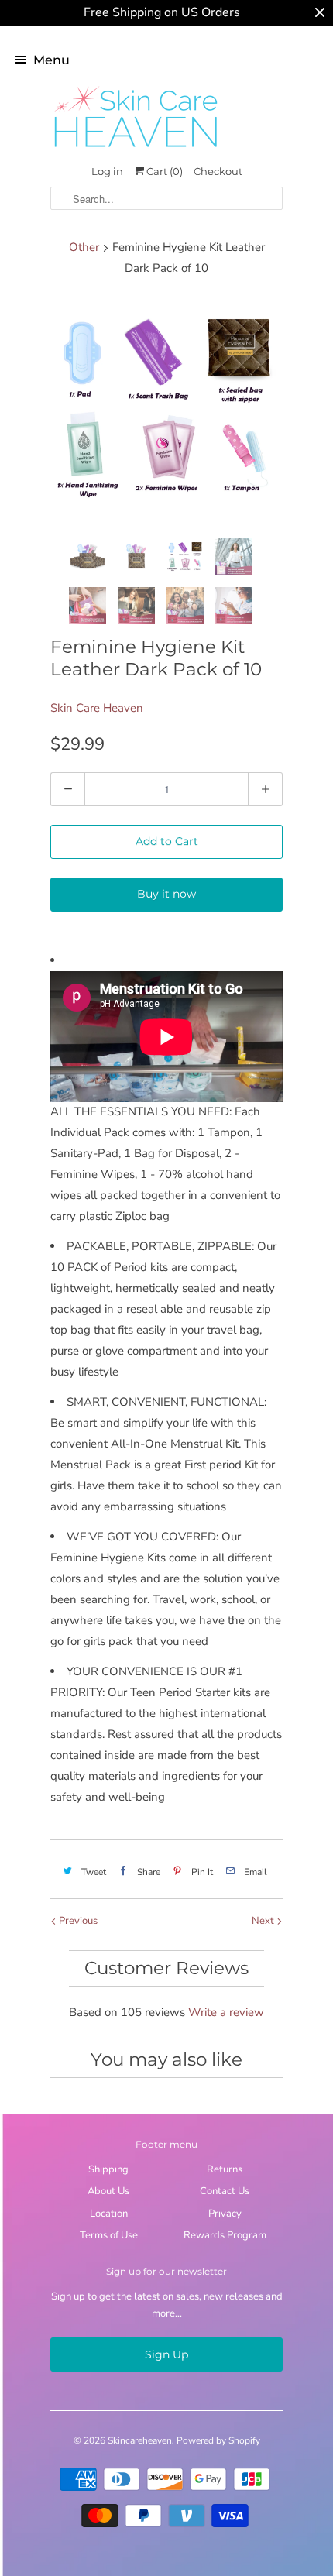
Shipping (108, 2169)
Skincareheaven (140, 2440)
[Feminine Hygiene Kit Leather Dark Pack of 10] (166, 410)
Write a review (226, 2012)
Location (109, 2214)
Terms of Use (109, 2235)
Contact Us (225, 2191)
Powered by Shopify (218, 2440)
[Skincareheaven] (136, 149)
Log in (107, 171)
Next (264, 1921)
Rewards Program (225, 2235)
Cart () (163, 171)
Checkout (218, 171)
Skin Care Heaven (97, 708)
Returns (225, 2169)
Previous (77, 1921)
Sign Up (166, 2354)
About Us (108, 2191)
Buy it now (166, 894)
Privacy (225, 2214)
